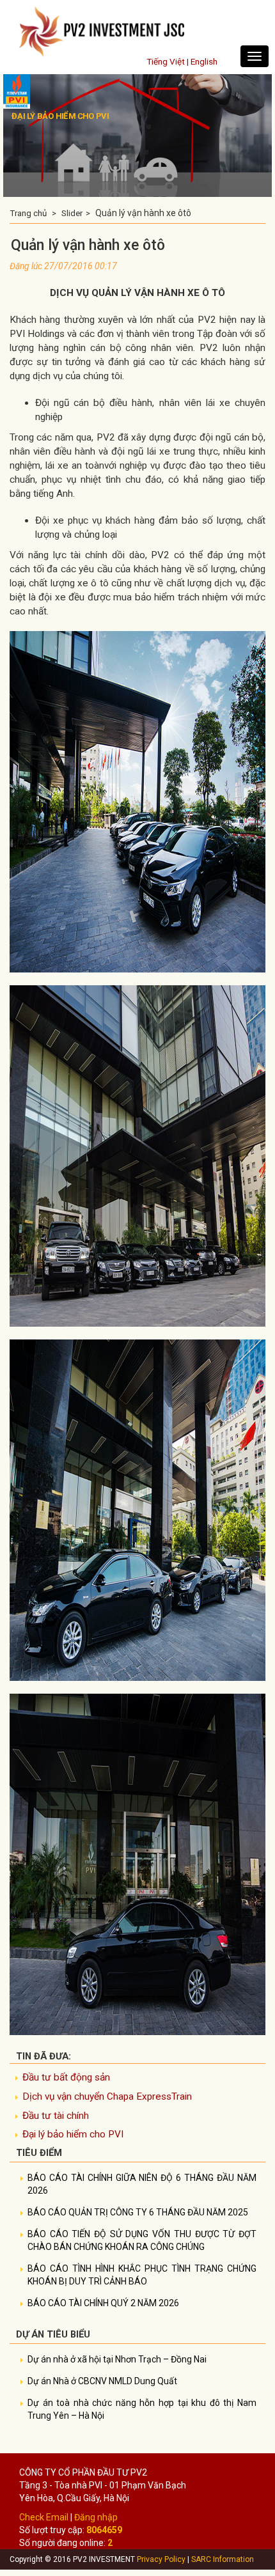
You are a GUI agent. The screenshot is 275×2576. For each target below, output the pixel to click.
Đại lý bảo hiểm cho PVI (73, 2134)
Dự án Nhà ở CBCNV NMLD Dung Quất (102, 2381)
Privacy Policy (161, 2559)
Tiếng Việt (166, 61)
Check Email (44, 2517)
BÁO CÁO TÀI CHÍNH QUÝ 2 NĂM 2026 (103, 2303)
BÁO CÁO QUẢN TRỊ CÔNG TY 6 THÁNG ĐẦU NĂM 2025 (138, 2212)
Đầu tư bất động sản (66, 2077)
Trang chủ (28, 213)
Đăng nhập (96, 2517)
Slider (72, 213)
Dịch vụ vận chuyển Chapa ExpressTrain (107, 2096)
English (204, 61)
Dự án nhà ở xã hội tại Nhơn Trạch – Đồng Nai (117, 2359)
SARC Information (223, 2559)
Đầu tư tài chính (56, 2116)
